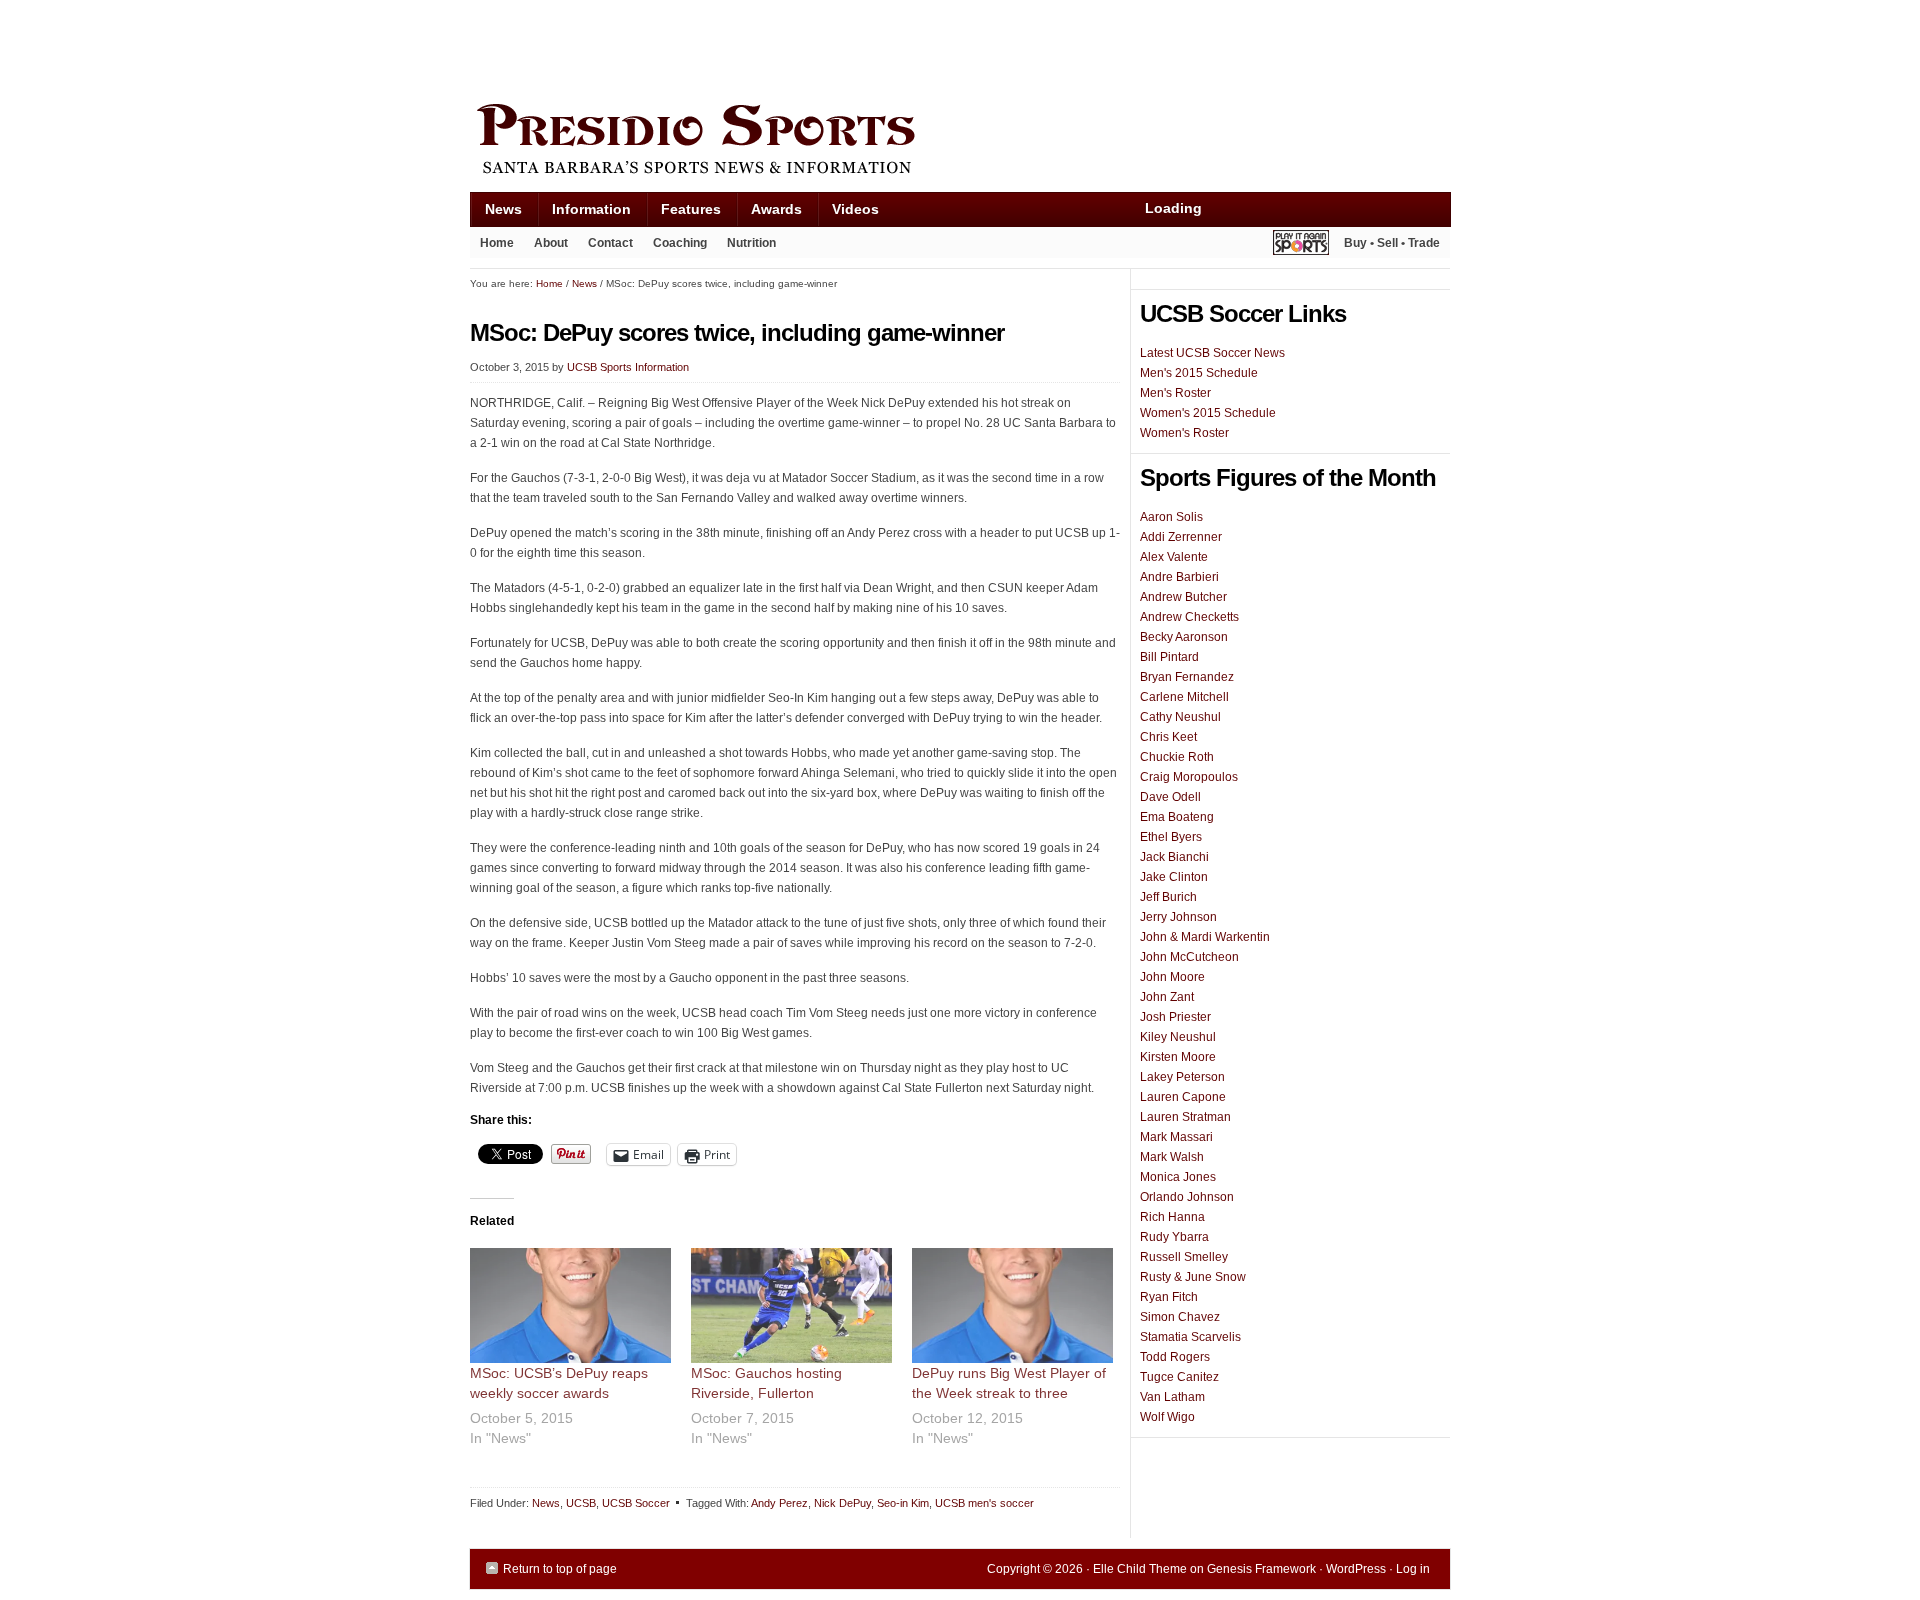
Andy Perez (779, 1503)
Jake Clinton (1174, 877)
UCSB (581, 1503)
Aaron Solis (1171, 517)
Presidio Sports (960, 142)
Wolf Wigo (1167, 1417)
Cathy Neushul (1180, 717)
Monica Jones (1178, 1177)
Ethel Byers (1171, 837)
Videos (855, 209)
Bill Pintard (1169, 657)
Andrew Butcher (1183, 597)
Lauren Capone (1183, 1097)
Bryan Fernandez (1187, 677)
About (546, 247)
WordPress (1356, 1569)
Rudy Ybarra (1174, 1237)
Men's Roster (1175, 393)
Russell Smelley (1184, 1257)
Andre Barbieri (1179, 577)
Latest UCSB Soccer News (1212, 353)
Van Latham (1172, 1397)
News (496, 213)
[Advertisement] (834, 47)
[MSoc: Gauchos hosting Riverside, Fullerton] (791, 1305)
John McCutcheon (1189, 957)
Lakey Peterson (1182, 1077)
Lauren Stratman (1185, 1117)
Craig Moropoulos (1189, 777)
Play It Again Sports (1301, 245)
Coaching (680, 243)
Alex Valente (1174, 557)
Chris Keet (1168, 737)
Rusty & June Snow (1193, 1277)
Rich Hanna (1172, 1217)
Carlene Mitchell (1184, 697)
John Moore (1172, 977)
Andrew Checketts (1189, 617)
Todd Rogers (1175, 1357)
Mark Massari (1176, 1137)
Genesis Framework (1261, 1569)
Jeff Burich (1168, 897)
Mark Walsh (1172, 1157)
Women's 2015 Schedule (1208, 413)
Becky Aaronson (1184, 637)
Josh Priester (1175, 1017)
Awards (769, 213)
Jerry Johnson (1178, 917)
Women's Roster (1184, 433)
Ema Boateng (1177, 817)
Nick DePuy (842, 1503)
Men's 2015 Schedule (1199, 373)
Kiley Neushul (1178, 1037)
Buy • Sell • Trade (1392, 243)
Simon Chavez (1180, 1317)
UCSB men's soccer (984, 1503)
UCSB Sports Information (628, 367)
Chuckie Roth (1177, 757)
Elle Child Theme (1140, 1569)
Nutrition (751, 243)
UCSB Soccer (636, 1503)
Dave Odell (1170, 797)
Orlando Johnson (1187, 1197)
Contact (610, 243)
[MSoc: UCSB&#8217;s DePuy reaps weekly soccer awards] (570, 1305)
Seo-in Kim (903, 1503)
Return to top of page (560, 1569)
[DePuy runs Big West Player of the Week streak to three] (1012, 1305)
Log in (1413, 1569)
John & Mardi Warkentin (1205, 937)
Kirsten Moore (1178, 1057)
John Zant (1167, 997)
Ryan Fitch (1169, 1297)
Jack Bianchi (1174, 857)
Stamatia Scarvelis (1190, 1337)
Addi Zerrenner (1181, 537)
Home (497, 243)
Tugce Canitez (1179, 1377)
